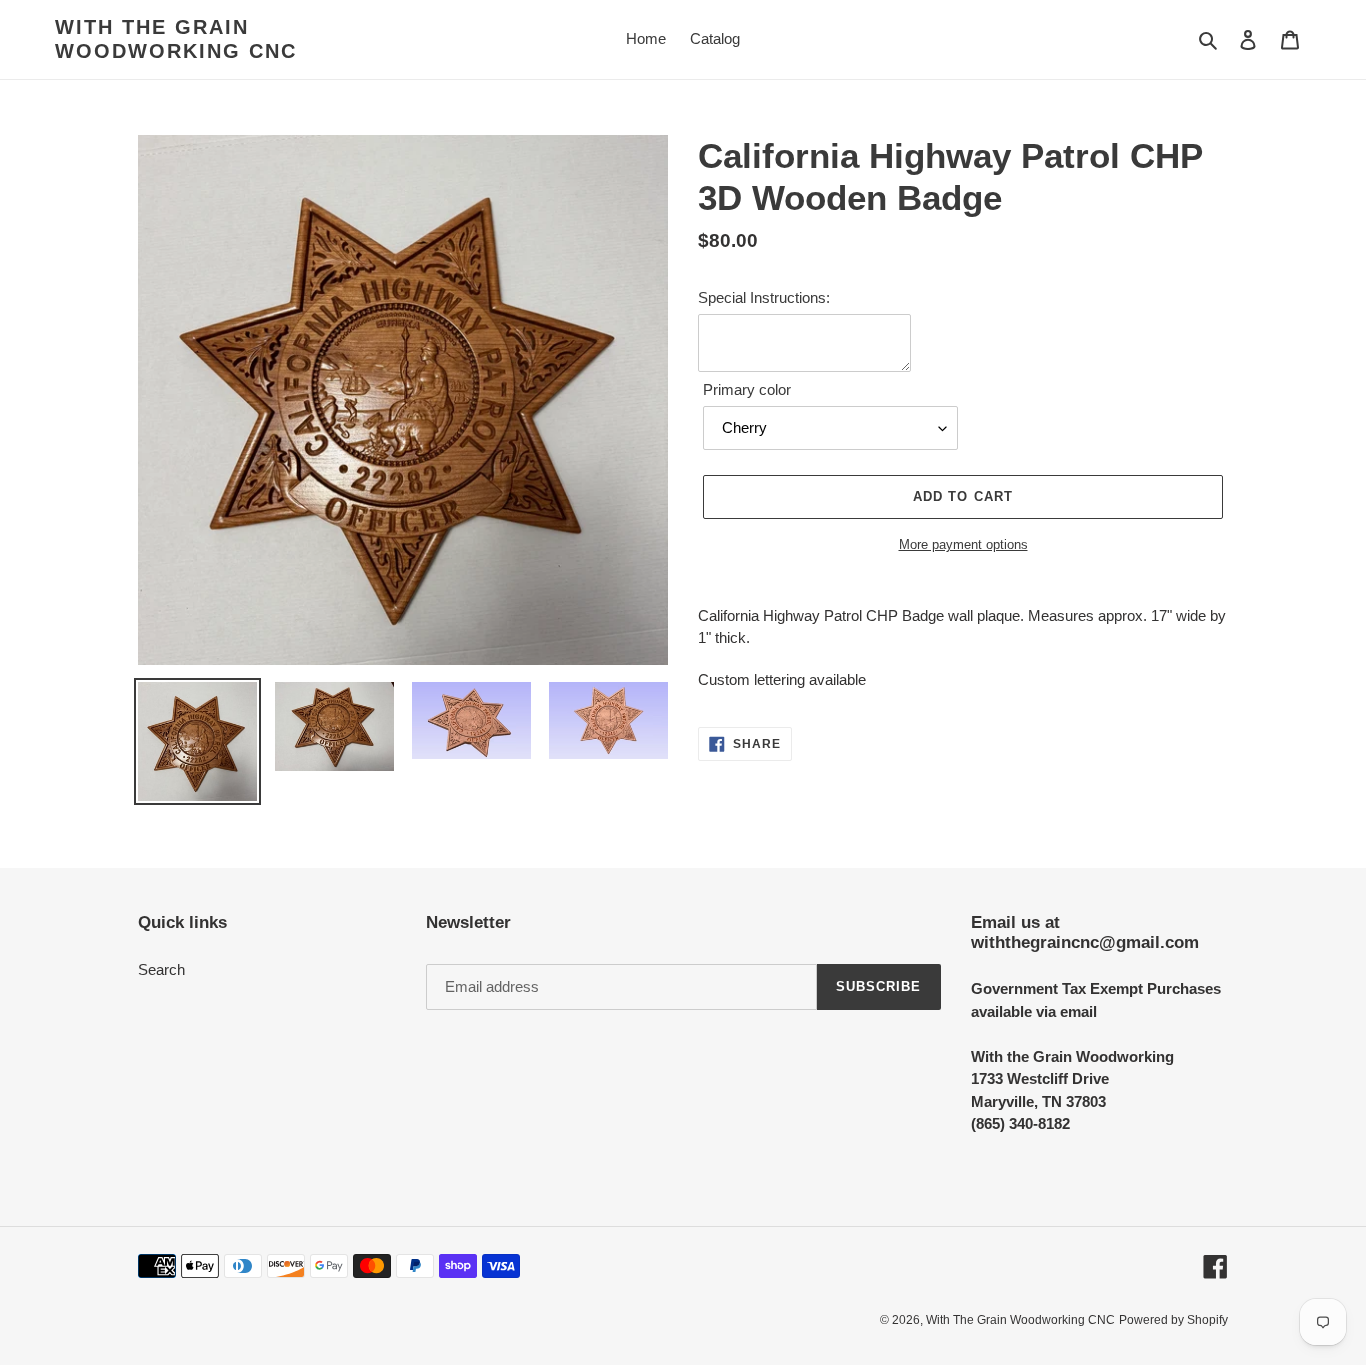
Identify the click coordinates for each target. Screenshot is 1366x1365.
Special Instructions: (764, 297)
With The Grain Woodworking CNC (176, 39)
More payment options (963, 544)
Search (161, 969)
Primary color (747, 389)
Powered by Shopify (1173, 1320)
